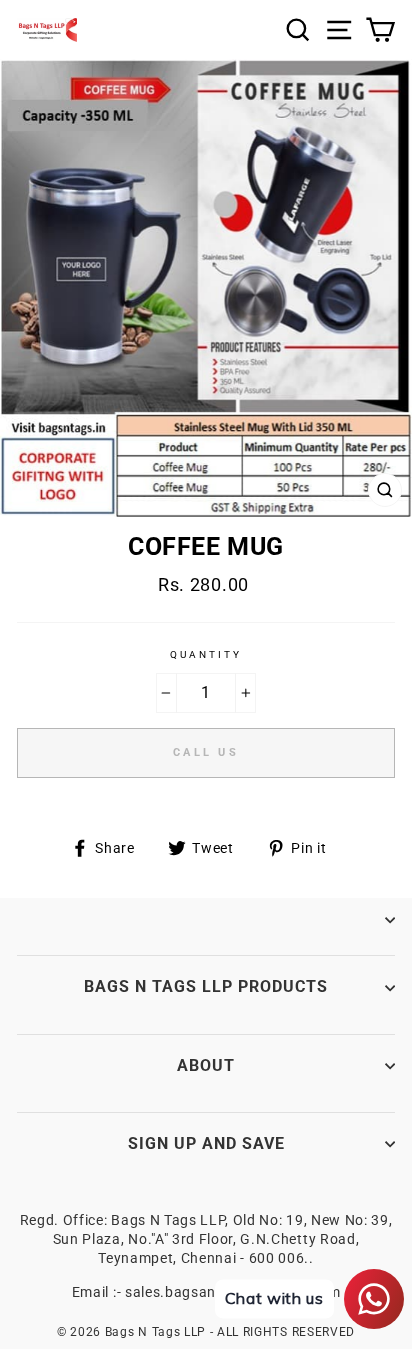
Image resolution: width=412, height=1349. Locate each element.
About (206, 1065)
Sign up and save (206, 1143)
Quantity (206, 654)
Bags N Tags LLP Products (206, 986)
